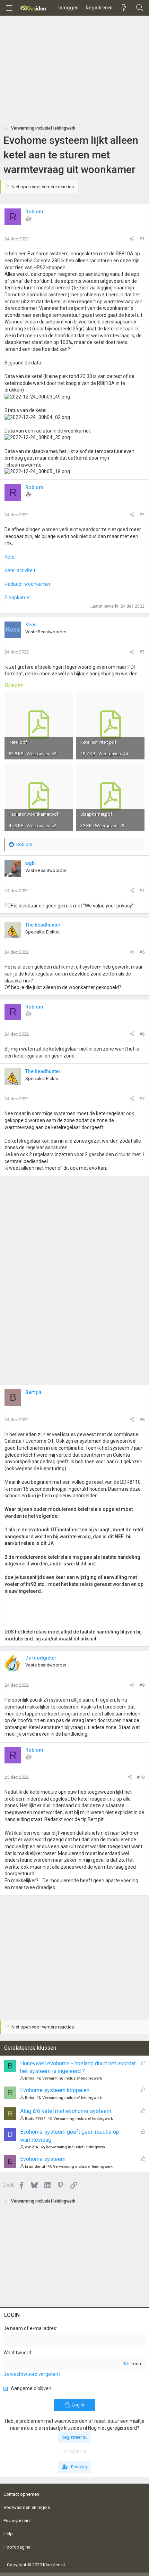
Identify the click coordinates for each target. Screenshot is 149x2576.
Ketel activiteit (20, 570)
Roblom (34, 212)
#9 (142, 1685)
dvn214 (31, 2147)
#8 (142, 1420)
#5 (142, 952)
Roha (30, 2098)
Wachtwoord (17, 2353)
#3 (142, 652)
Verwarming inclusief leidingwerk (72, 2078)
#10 (141, 1777)
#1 (142, 239)
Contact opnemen (21, 2494)
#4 (142, 891)
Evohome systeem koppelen (55, 2090)
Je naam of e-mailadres (30, 2328)
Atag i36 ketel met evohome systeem (66, 2111)
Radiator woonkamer (28, 584)
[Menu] (9, 8)
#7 (142, 1099)
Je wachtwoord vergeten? (32, 2374)
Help (8, 2534)
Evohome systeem (43, 2159)
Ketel (10, 557)
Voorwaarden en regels (27, 2507)
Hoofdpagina (17, 2547)
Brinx (30, 2078)
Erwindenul (35, 2167)
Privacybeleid (17, 2521)
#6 (142, 1034)
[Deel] (132, 239)
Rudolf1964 (35, 2119)
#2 (142, 515)
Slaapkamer (18, 598)
